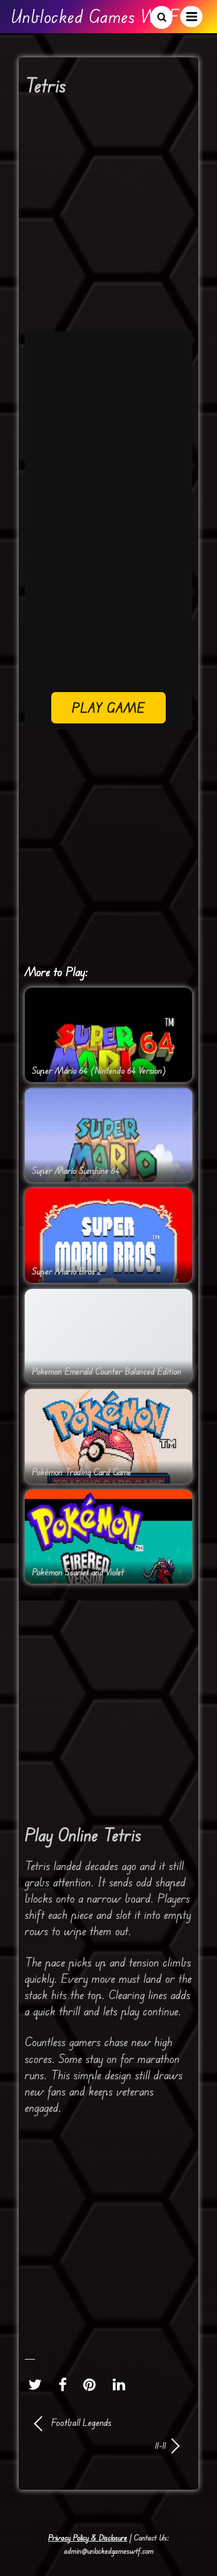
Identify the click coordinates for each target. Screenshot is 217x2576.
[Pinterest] (93, 2384)
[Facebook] (66, 2384)
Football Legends (81, 2422)
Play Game (109, 707)
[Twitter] (38, 2384)
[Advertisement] (108, 218)
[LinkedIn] (122, 2384)
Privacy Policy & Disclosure (88, 2537)
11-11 (100, 2445)
